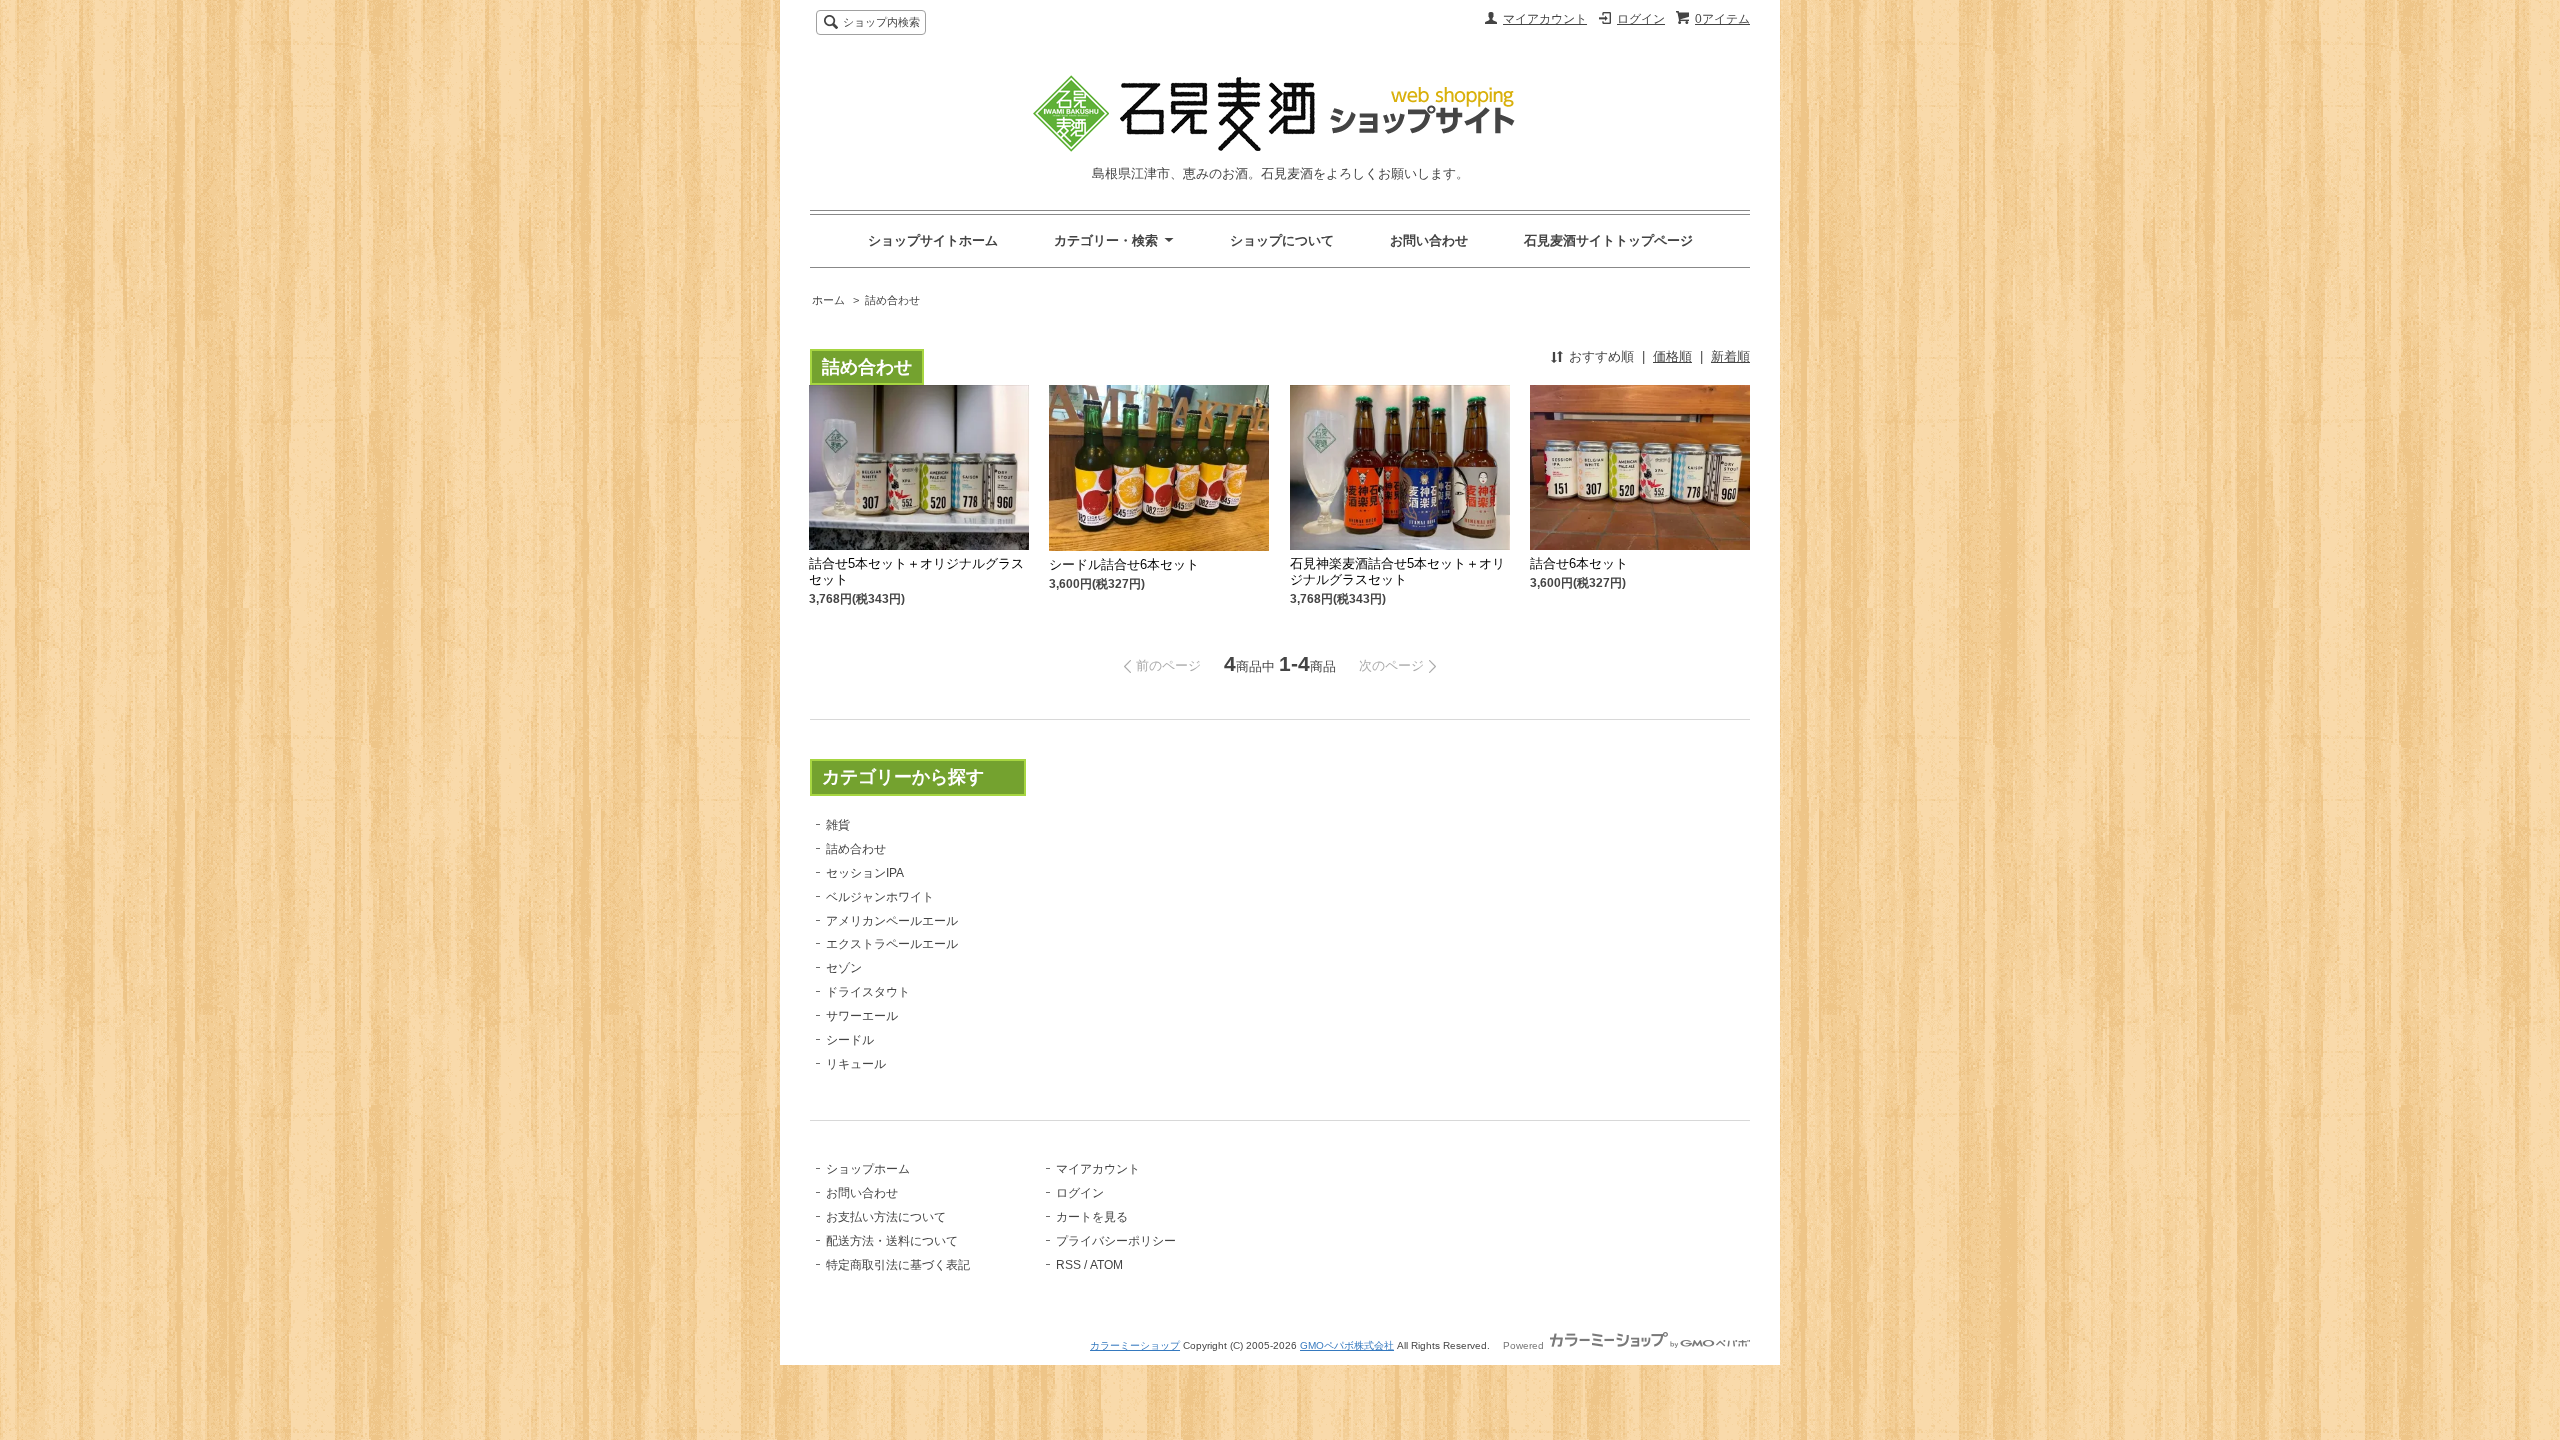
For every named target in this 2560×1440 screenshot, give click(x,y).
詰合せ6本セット (1579, 563)
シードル (850, 1040)
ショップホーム (868, 1169)
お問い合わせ (1429, 240)
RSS (1068, 1265)
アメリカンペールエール (892, 921)
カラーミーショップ (1135, 1345)
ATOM (1106, 1265)
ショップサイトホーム (933, 240)
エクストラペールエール (892, 944)
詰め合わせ (892, 300)
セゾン (844, 968)
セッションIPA (865, 873)
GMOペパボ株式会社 (1347, 1345)
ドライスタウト (868, 992)
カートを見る (1092, 1217)
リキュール (856, 1064)
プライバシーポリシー (1116, 1241)
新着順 (1730, 356)
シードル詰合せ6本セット (1124, 564)
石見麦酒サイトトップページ (1608, 240)
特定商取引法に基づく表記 (898, 1265)
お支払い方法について (886, 1217)
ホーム (828, 300)
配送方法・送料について (892, 1241)
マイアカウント (1545, 19)
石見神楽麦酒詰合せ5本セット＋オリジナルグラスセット (1397, 571)
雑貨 (838, 825)
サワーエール (862, 1016)
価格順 (1672, 356)
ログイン (1641, 19)
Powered (1525, 1345)
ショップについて (1282, 240)
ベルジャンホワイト (880, 897)
